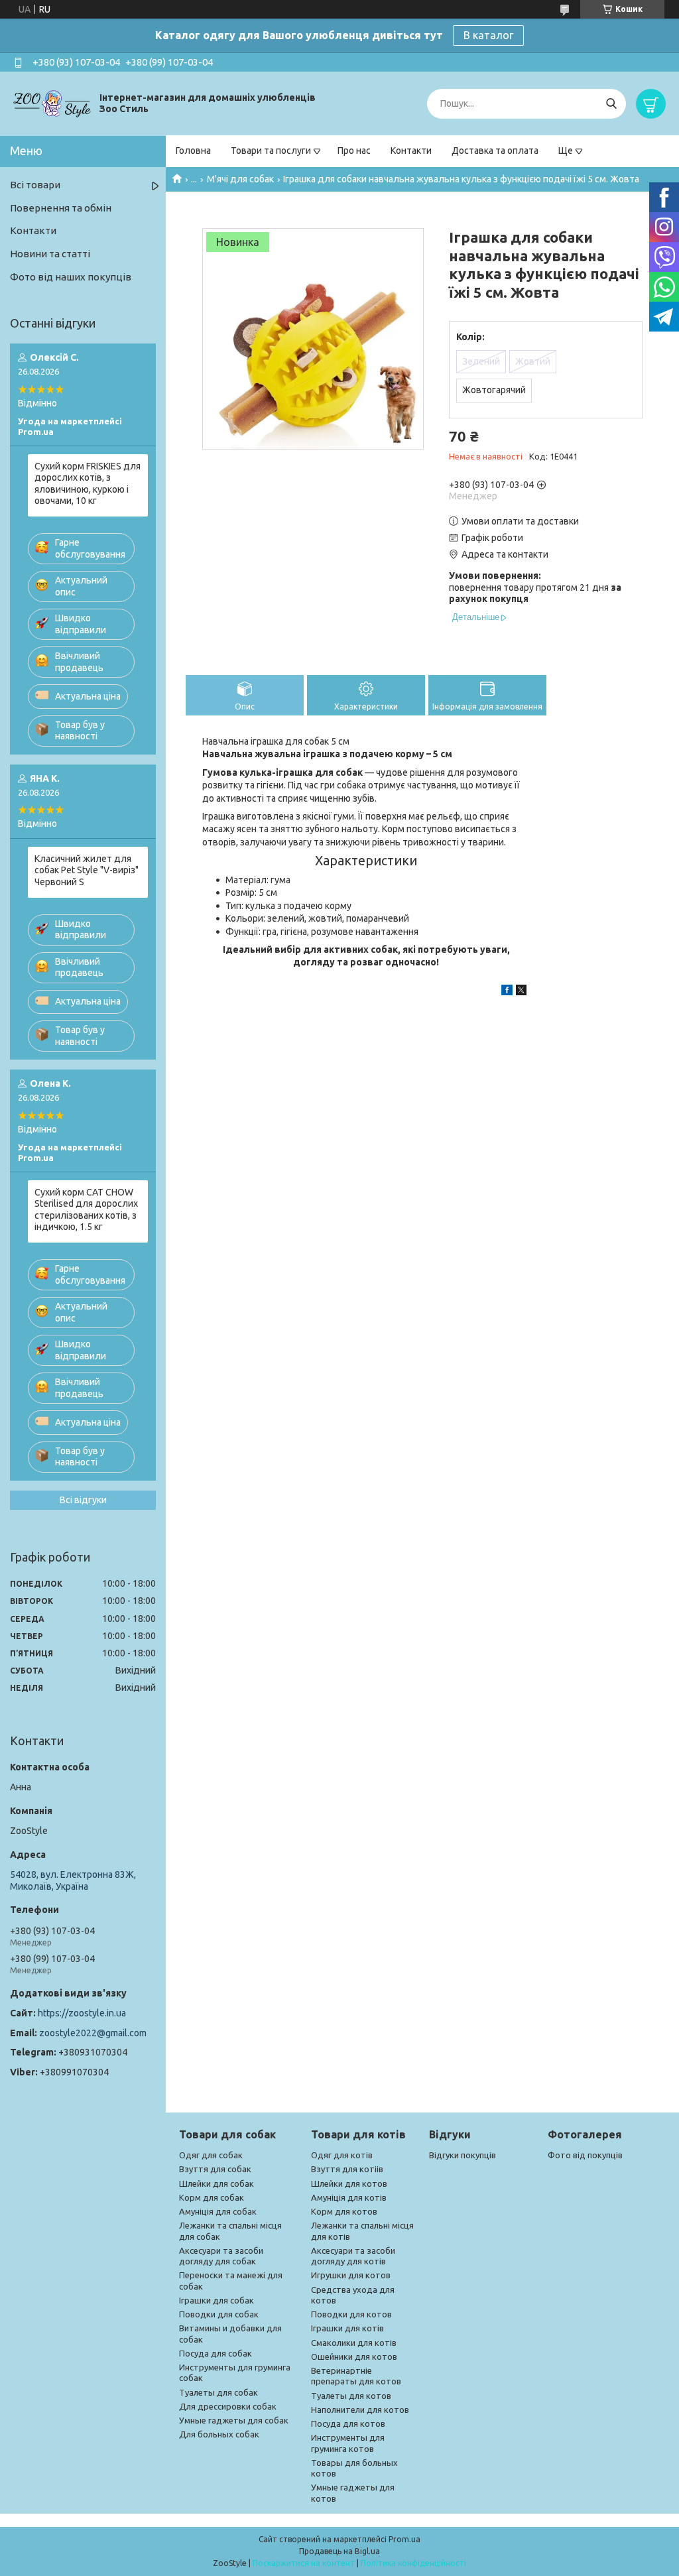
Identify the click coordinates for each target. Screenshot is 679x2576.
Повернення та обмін (61, 208)
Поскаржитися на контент (304, 2563)
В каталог (488, 35)
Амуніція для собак (218, 2211)
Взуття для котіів (347, 2169)
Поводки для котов (351, 2314)
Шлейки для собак (216, 2183)
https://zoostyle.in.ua (82, 2013)
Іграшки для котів (347, 2328)
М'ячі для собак (240, 179)
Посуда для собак (216, 2353)
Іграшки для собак (216, 2300)
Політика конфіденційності (413, 2563)
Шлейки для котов (349, 2183)
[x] (521, 992)
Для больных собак (219, 2434)
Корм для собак (212, 2197)
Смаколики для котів (354, 2343)
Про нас (354, 151)
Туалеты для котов (351, 2396)
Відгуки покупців (463, 2155)
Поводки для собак (219, 2314)
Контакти (411, 151)
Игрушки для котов (351, 2275)
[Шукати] (611, 104)
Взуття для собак (215, 2169)
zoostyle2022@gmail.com (93, 2033)
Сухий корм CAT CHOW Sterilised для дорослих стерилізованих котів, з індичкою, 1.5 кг (86, 1210)
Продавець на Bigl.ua (339, 2551)
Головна (193, 151)
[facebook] (507, 992)
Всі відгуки (83, 1500)
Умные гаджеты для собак (234, 2420)
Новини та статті (50, 254)
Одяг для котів (342, 2155)
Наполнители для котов (360, 2410)
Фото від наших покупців (71, 277)
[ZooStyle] (53, 103)
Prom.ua (404, 2539)
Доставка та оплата (495, 151)
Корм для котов (344, 2211)
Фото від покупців (585, 2155)
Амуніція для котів (349, 2197)
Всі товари (35, 185)
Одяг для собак (211, 2155)
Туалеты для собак (218, 2392)
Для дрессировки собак (228, 2406)
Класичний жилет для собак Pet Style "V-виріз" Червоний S (87, 870)
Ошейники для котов (354, 2357)
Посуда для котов (348, 2423)
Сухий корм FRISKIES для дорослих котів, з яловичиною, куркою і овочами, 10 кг (88, 484)
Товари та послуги (271, 151)
